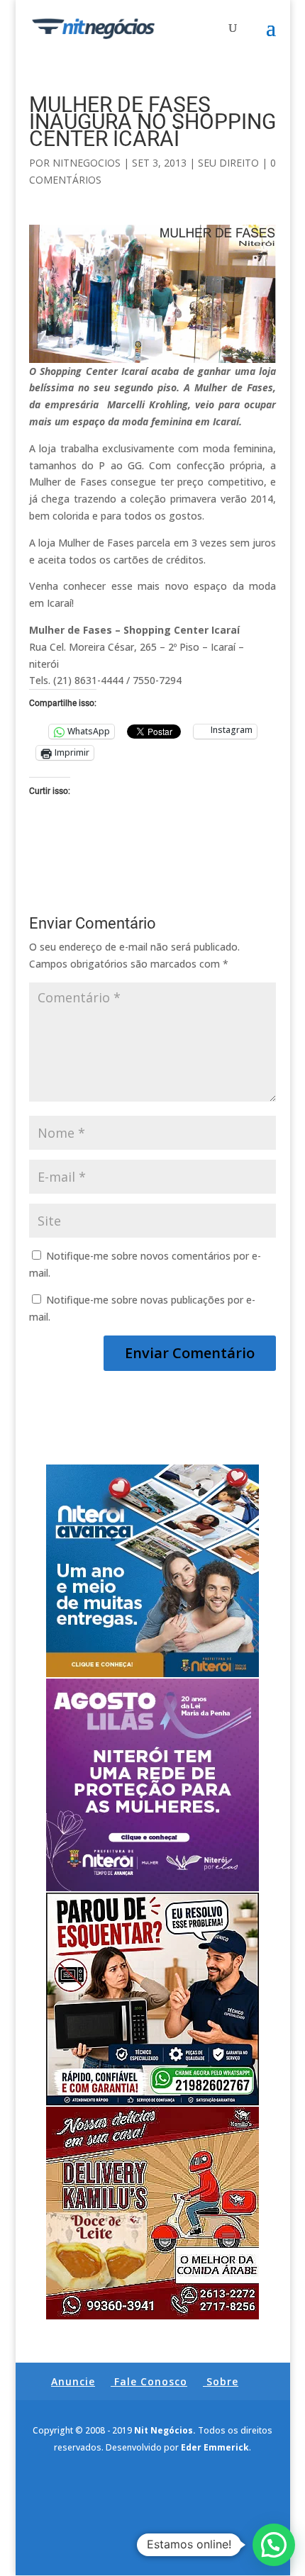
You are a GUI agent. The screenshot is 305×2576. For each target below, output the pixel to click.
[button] (274, 2545)
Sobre (222, 2381)
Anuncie (73, 2381)
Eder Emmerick (215, 2447)
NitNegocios (87, 163)
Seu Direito (228, 163)
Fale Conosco (151, 2381)
